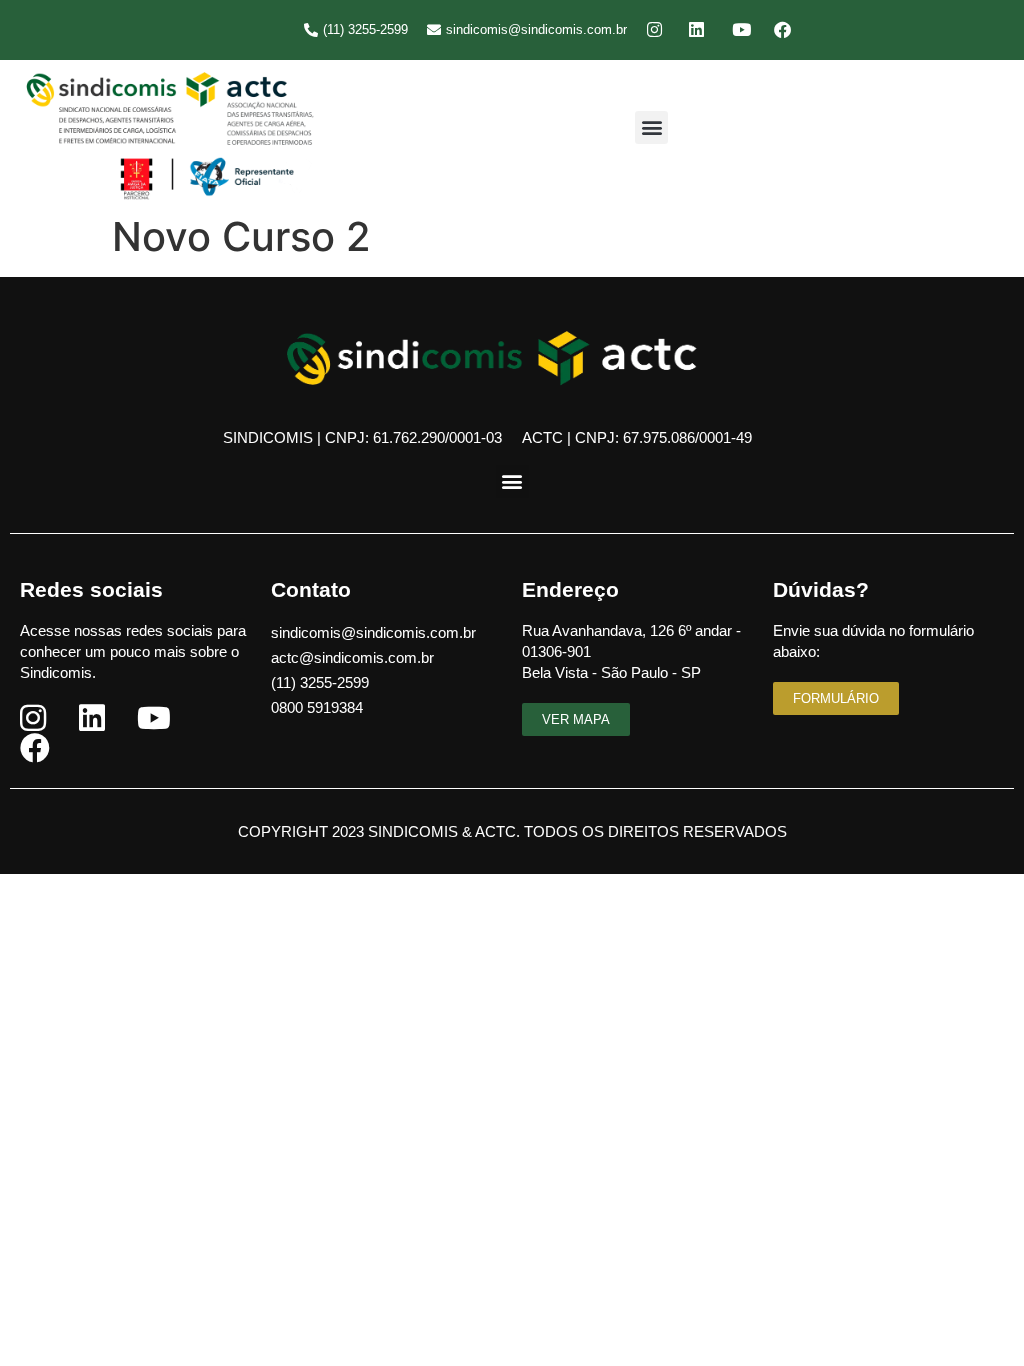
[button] (651, 127)
